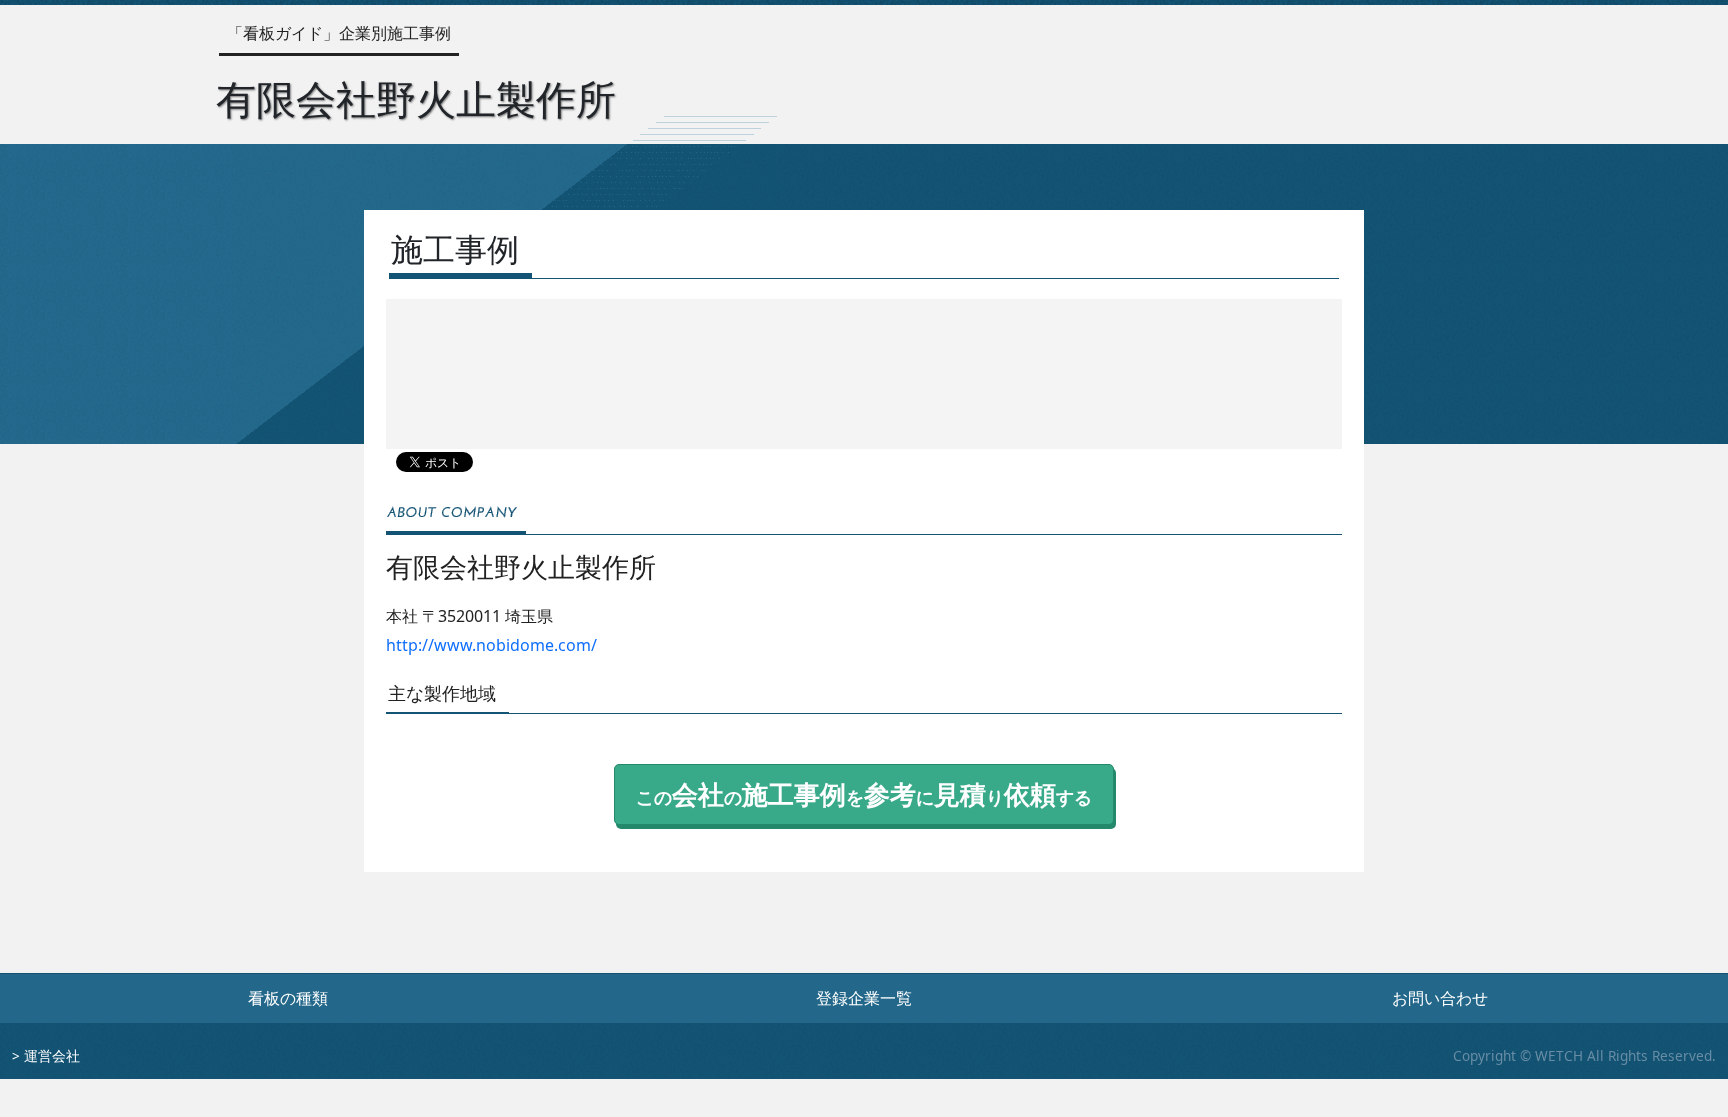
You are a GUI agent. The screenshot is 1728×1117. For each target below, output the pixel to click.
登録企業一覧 (864, 998)
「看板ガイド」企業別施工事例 (339, 33)
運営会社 (52, 1055)
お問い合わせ (1440, 998)
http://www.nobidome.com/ (491, 645)
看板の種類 (288, 998)
